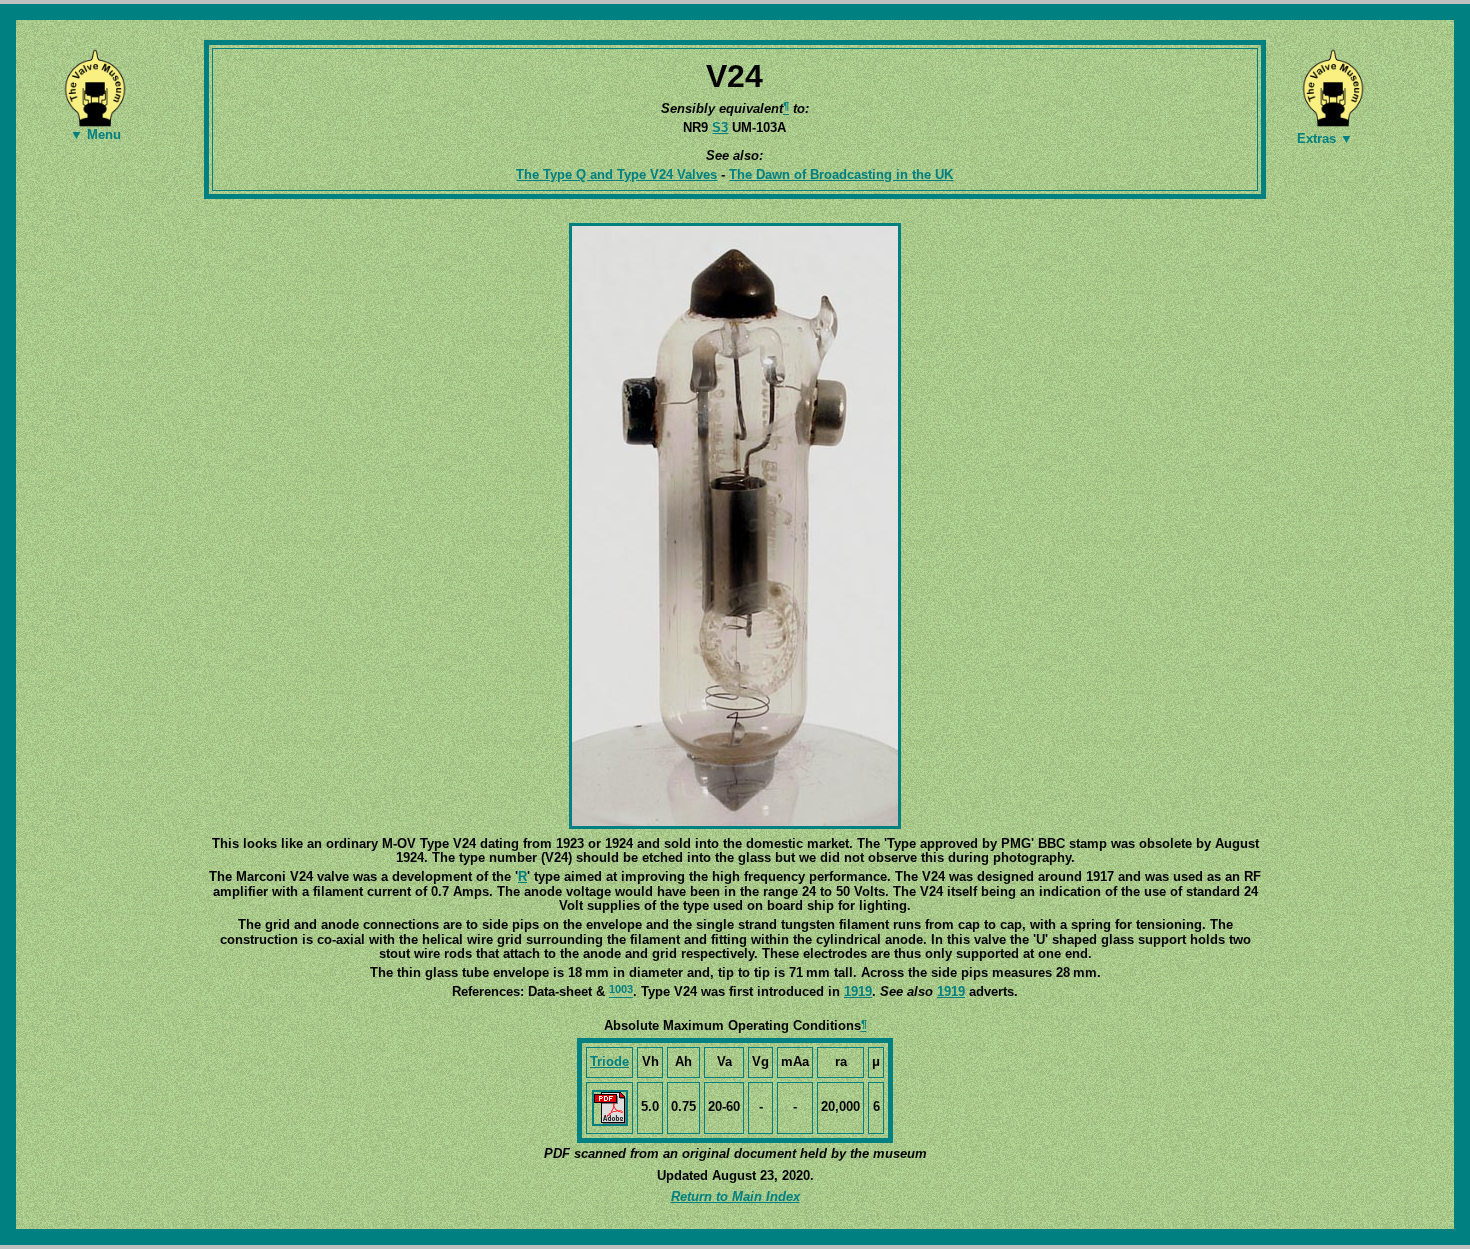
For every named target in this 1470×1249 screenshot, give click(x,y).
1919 (858, 991)
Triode (609, 1061)
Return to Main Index (735, 1196)
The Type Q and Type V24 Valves (616, 174)
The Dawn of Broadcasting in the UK (841, 174)
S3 (720, 127)
